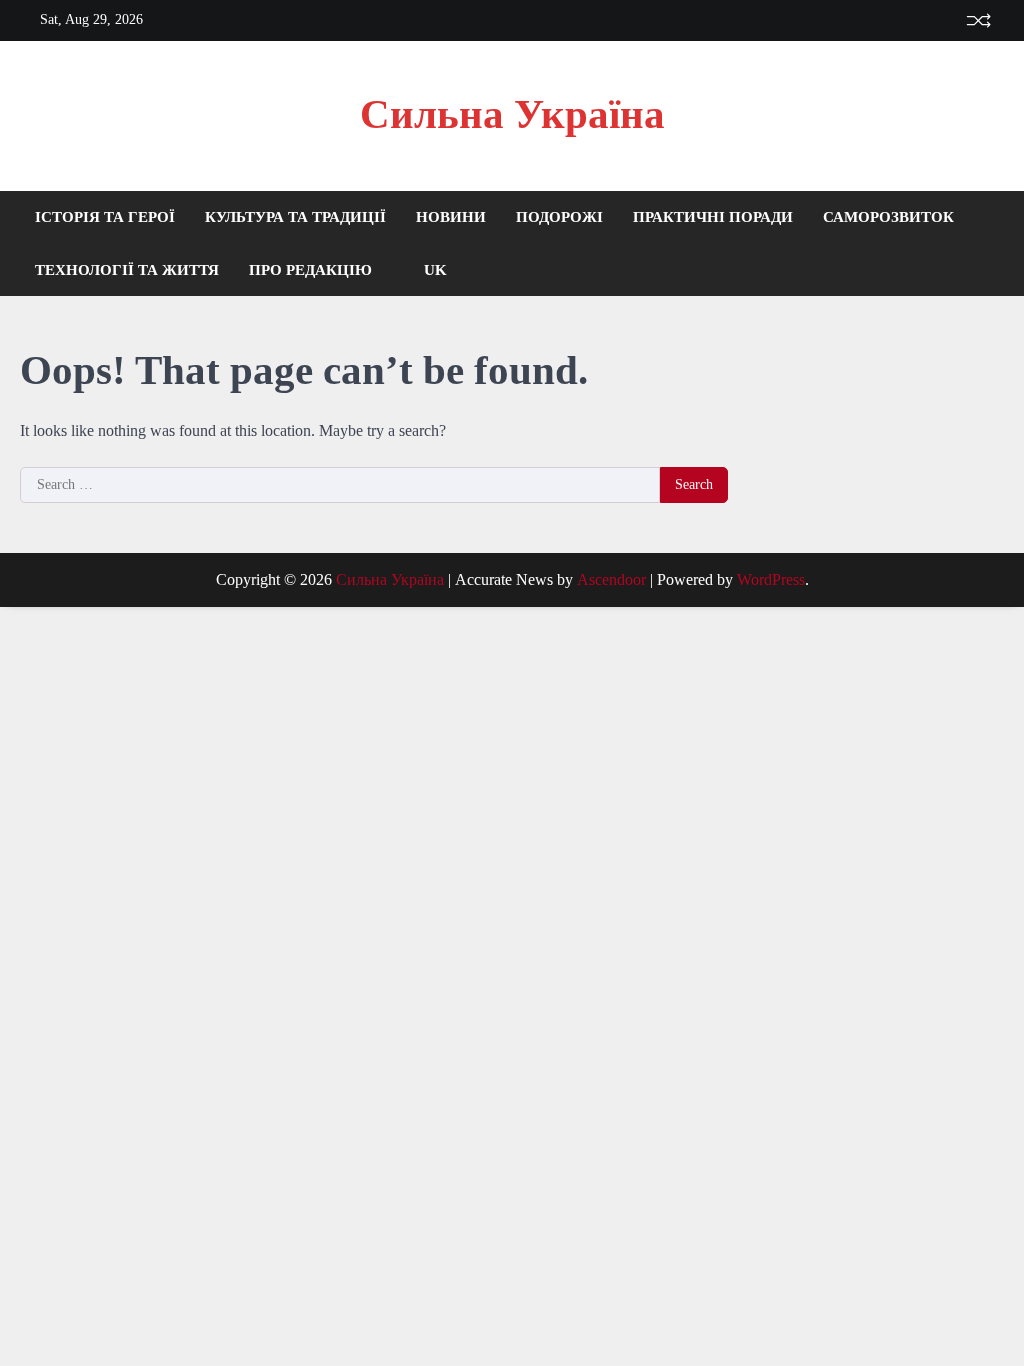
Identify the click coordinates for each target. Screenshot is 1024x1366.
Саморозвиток (888, 217)
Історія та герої (105, 217)
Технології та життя (127, 270)
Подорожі (559, 217)
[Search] (989, 244)
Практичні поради (713, 217)
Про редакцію (310, 270)
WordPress (771, 579)
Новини (451, 217)
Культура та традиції (295, 217)
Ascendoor (611, 579)
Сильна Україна (512, 114)
